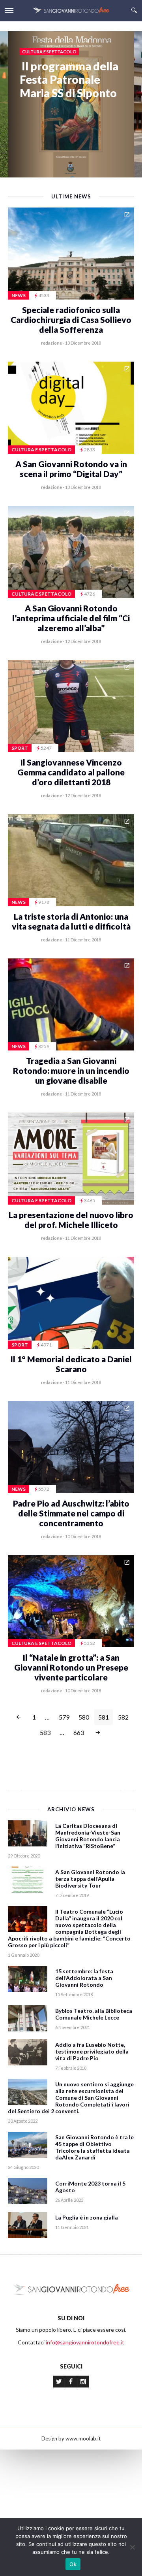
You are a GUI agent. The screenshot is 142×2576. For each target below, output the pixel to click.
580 (84, 1717)
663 (79, 1732)
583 (45, 1732)
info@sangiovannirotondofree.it (85, 2342)
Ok (73, 2564)
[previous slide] (19, 1787)
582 (123, 1717)
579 (64, 1717)
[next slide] (123, 1787)
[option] (71, 65)
